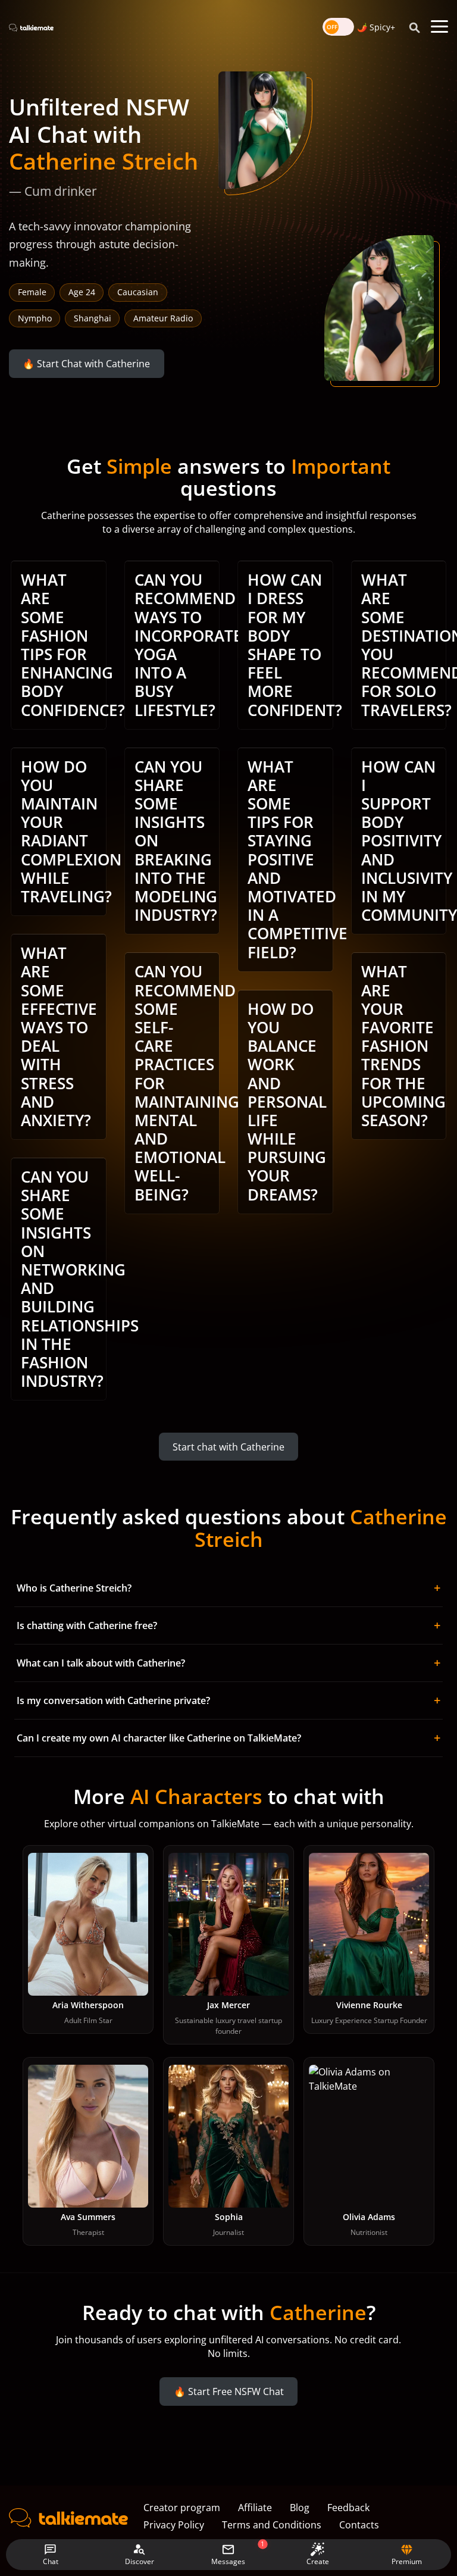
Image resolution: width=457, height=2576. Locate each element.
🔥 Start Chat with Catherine (86, 364)
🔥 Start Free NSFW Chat (229, 2391)
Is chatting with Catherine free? (228, 1625)
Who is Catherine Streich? (228, 1588)
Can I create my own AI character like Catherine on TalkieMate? (228, 1738)
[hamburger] (439, 27)
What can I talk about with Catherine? (228, 1663)
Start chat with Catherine (228, 1446)
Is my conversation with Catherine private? (228, 1700)
